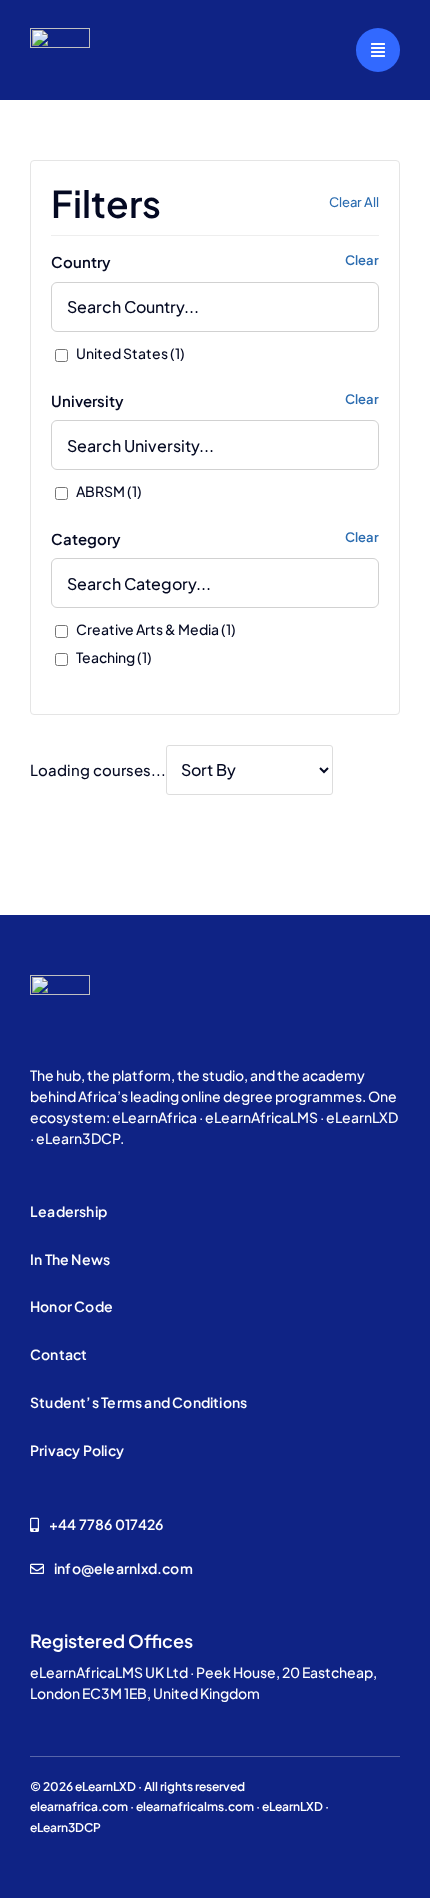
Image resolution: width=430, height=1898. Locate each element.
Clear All (354, 202)
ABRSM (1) (108, 491)
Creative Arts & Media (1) (155, 629)
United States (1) (129, 353)
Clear (362, 260)
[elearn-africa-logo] (60, 35)
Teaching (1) (113, 657)
